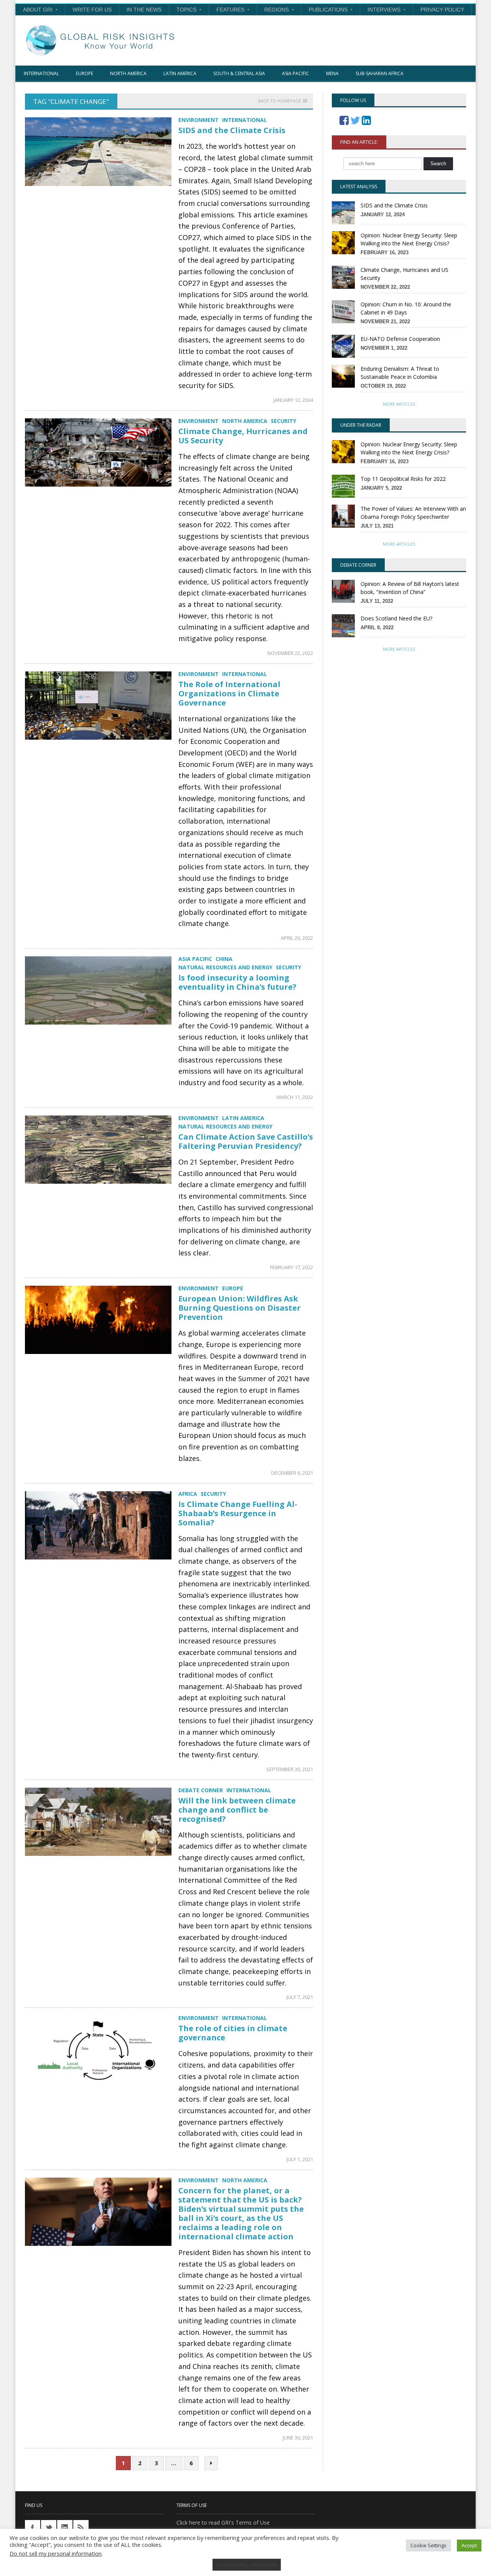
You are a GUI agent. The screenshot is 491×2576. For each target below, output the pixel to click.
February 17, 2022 (292, 1267)
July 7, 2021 (300, 1997)
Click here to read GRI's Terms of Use (223, 2523)
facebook (33, 2528)
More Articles (399, 404)
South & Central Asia (239, 73)
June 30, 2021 (298, 2438)
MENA (332, 73)
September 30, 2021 (290, 1769)
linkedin (65, 2528)
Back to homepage (280, 101)
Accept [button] (469, 2545)
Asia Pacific (296, 73)
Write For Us (92, 10)
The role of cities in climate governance (233, 2033)
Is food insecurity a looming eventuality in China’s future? (237, 982)
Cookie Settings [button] (428, 2545)
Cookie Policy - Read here (247, 2564)
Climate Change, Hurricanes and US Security (243, 436)
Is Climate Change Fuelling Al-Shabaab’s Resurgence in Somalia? (238, 1513)
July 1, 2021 (300, 2159)
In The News (144, 10)
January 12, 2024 (293, 400)
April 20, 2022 (297, 938)
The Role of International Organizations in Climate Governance (229, 693)
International (41, 73)
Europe (85, 73)
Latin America (180, 73)
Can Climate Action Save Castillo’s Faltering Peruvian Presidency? (246, 1141)
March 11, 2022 (295, 1097)
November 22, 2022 (290, 653)
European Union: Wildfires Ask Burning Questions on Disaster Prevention (240, 1308)
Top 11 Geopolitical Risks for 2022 (403, 479)
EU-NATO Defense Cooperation (400, 339)
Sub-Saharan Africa (380, 73)
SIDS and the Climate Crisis (232, 130)
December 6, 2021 (292, 1473)
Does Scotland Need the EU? (396, 618)
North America (128, 73)
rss (81, 2528)
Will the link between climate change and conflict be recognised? (237, 1810)
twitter (49, 2528)
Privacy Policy (442, 10)
